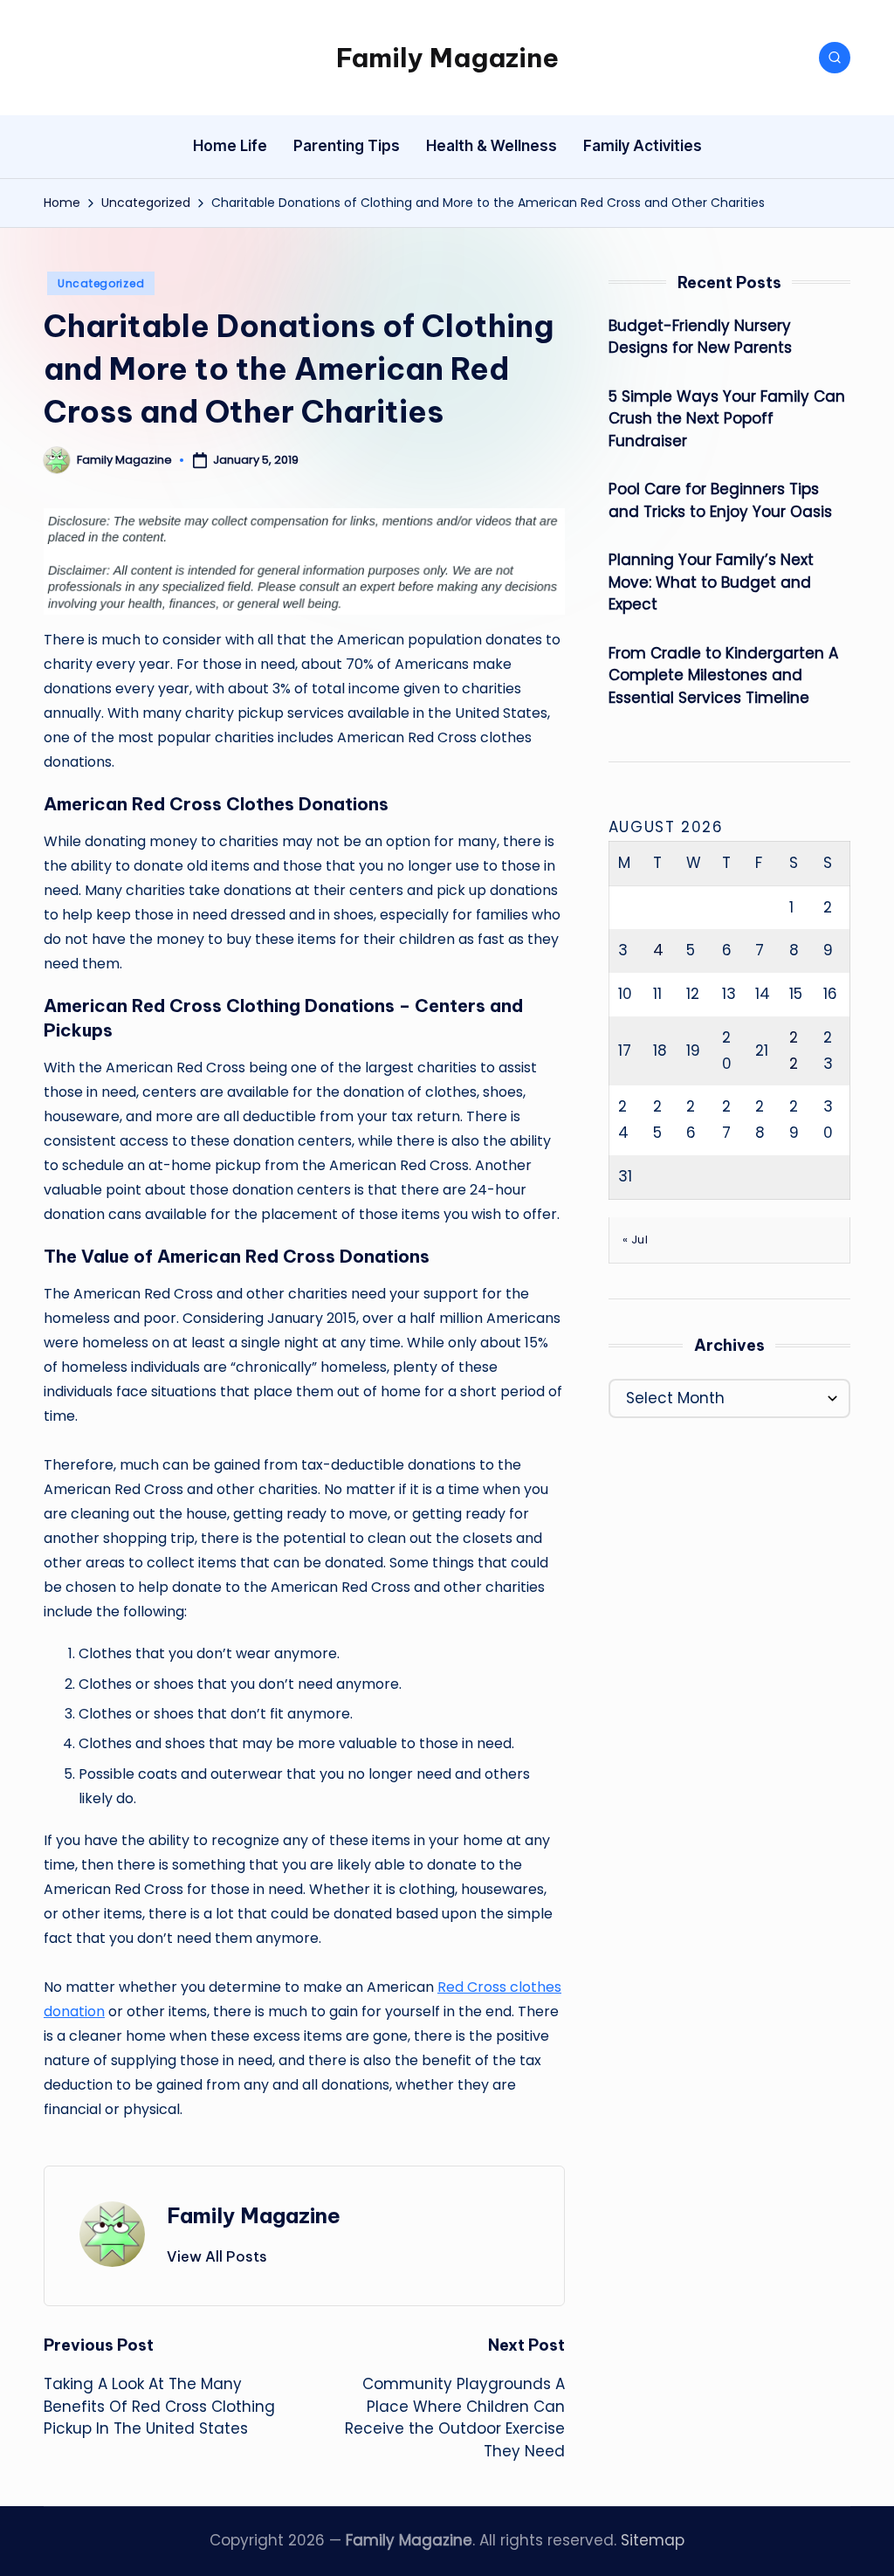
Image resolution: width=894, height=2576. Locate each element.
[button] (217, 2256)
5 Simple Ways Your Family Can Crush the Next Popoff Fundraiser (727, 419)
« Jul (636, 1240)
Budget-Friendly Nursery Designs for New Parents (700, 337)
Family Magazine (447, 58)
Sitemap (653, 2540)
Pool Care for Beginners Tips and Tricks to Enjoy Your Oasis (720, 500)
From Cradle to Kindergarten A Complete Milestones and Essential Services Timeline (723, 675)
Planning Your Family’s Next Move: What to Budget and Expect (711, 582)
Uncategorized (101, 283)
